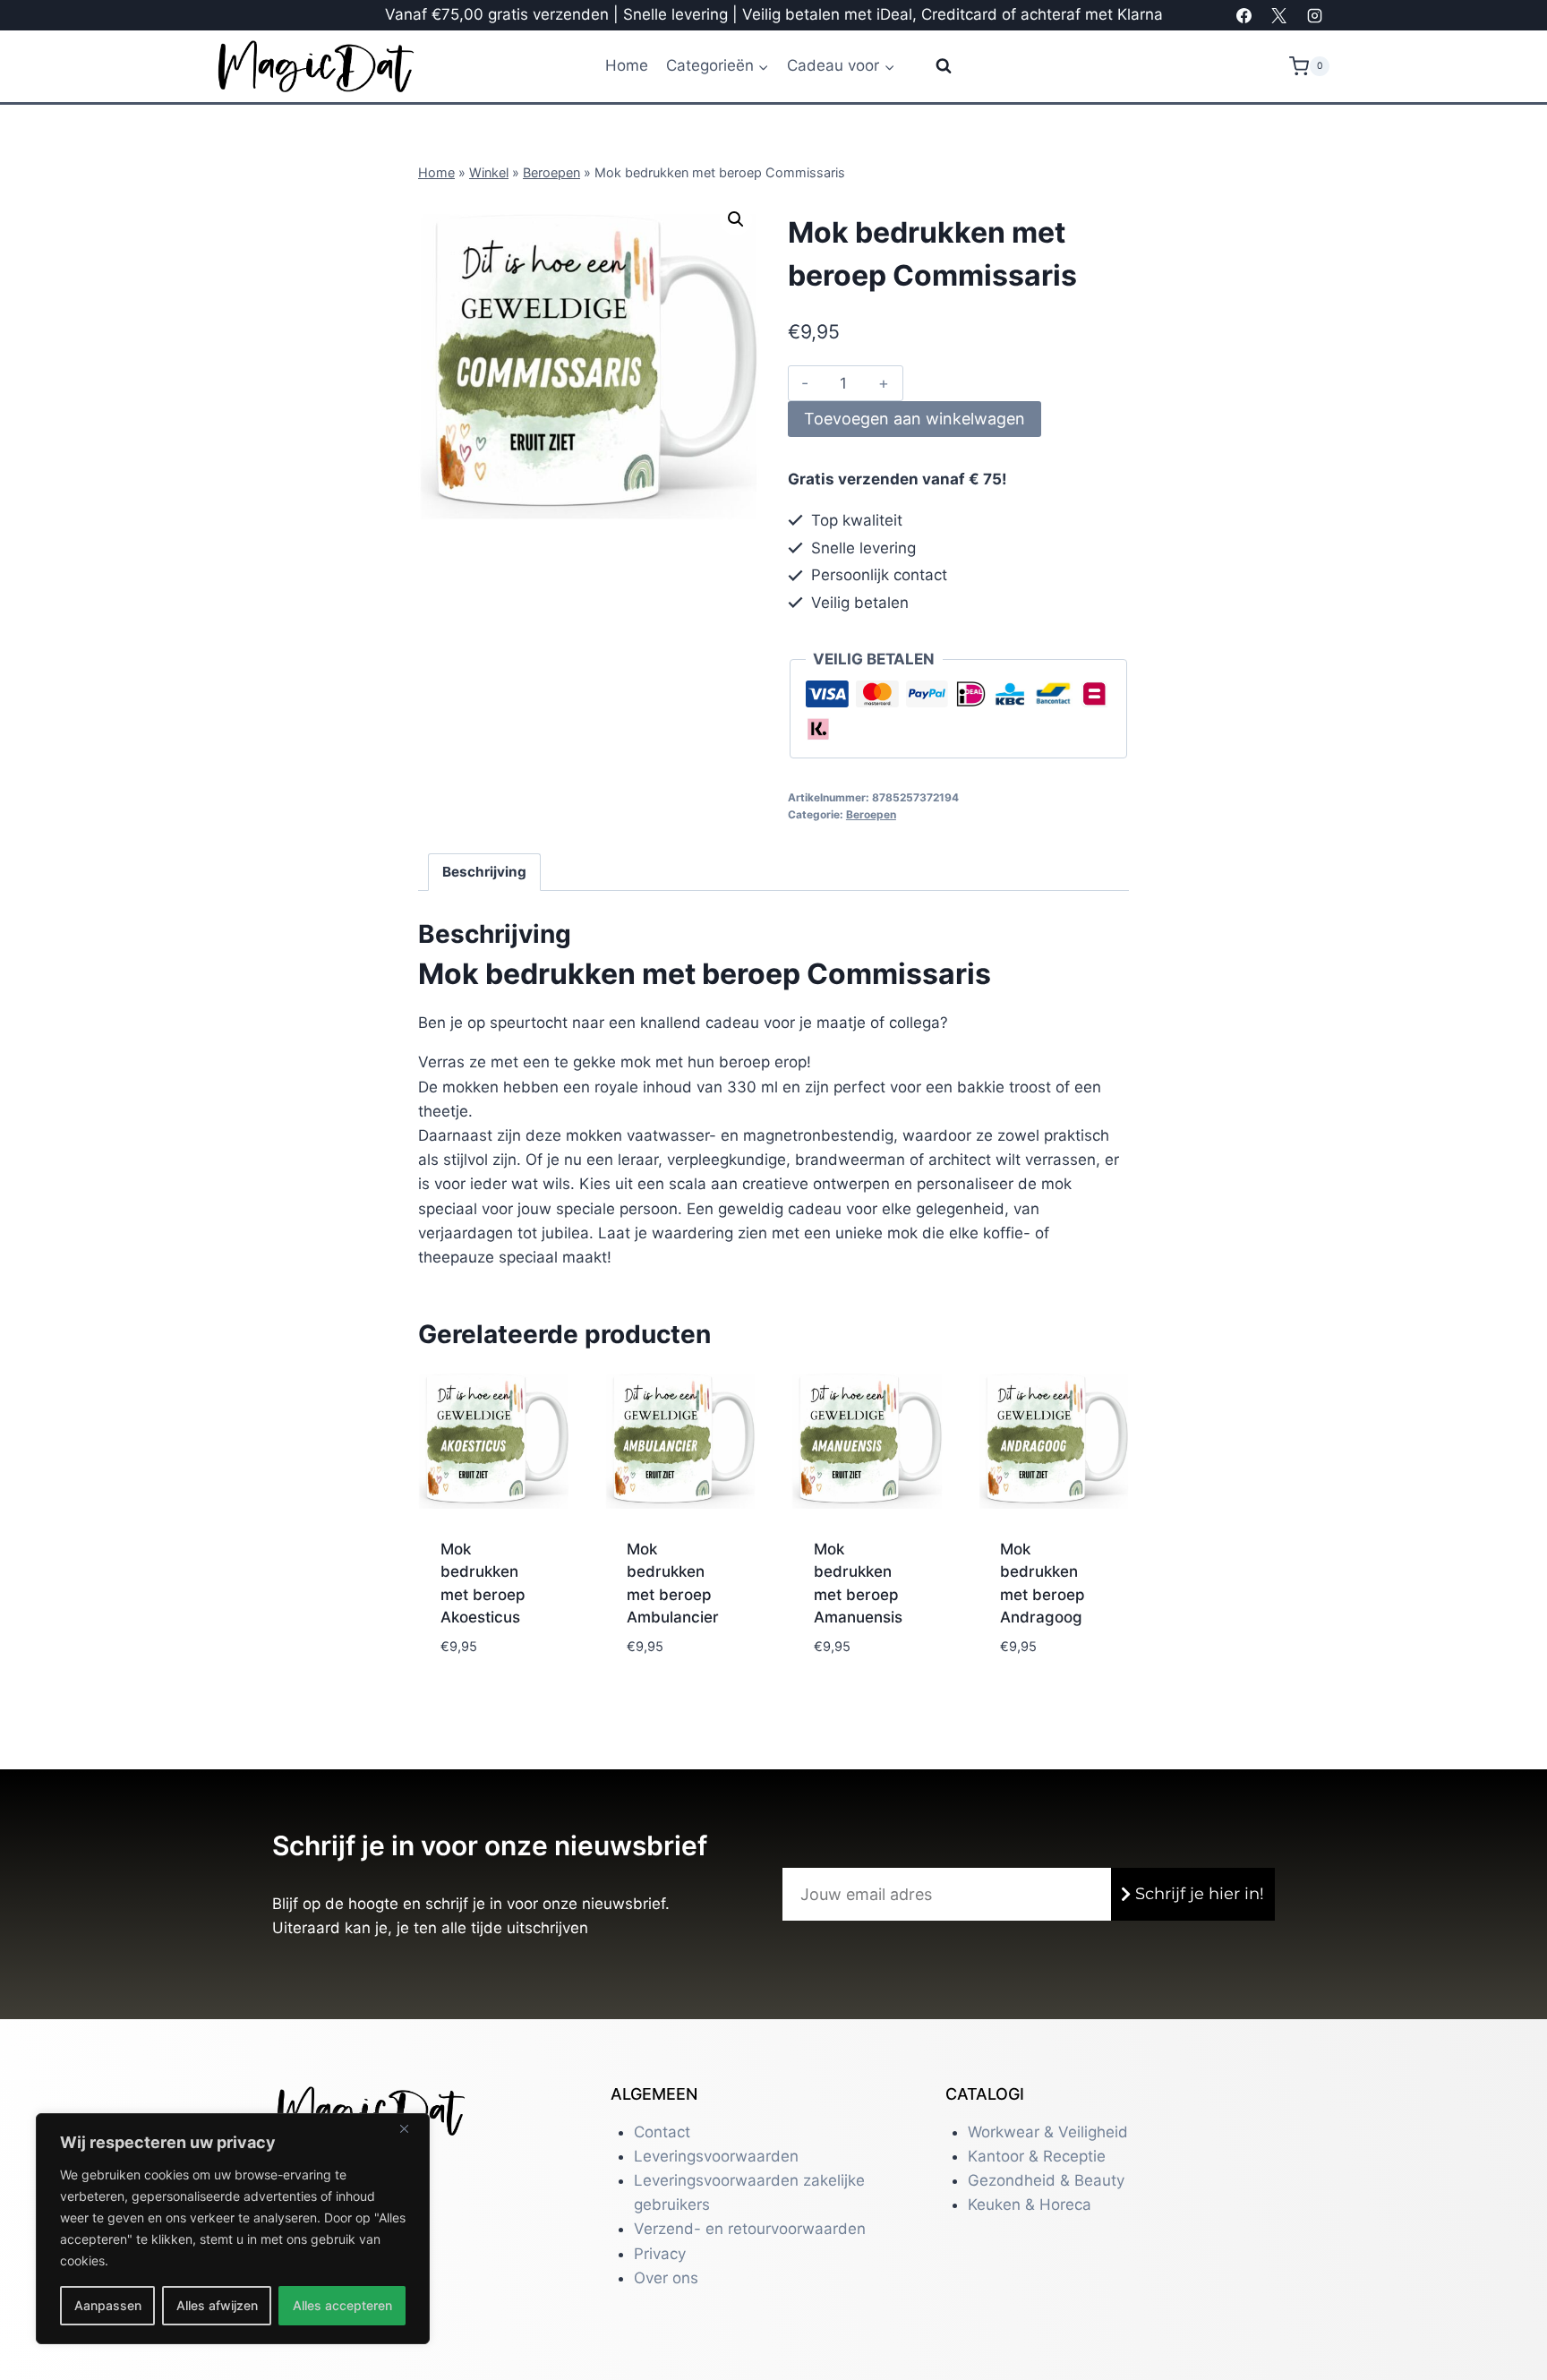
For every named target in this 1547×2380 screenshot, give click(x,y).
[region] (233, 2229)
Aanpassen (108, 2305)
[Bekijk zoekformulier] (932, 66)
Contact (662, 2132)
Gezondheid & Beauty (1046, 2180)
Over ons (666, 2278)
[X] (1279, 15)
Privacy (660, 2254)
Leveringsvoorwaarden (716, 2156)
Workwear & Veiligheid (1048, 2132)
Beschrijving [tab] (484, 872)
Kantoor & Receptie (1037, 2156)
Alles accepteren (342, 2305)
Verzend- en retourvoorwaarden (750, 2229)
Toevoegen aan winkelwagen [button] (490, 1651)
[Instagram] (1314, 15)
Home (627, 65)
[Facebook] (1244, 15)
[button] (736, 219)
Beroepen (551, 172)
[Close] (411, 2128)
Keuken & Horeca (1030, 2204)
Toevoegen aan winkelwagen (915, 419)
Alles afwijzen (217, 2305)
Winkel (489, 172)
